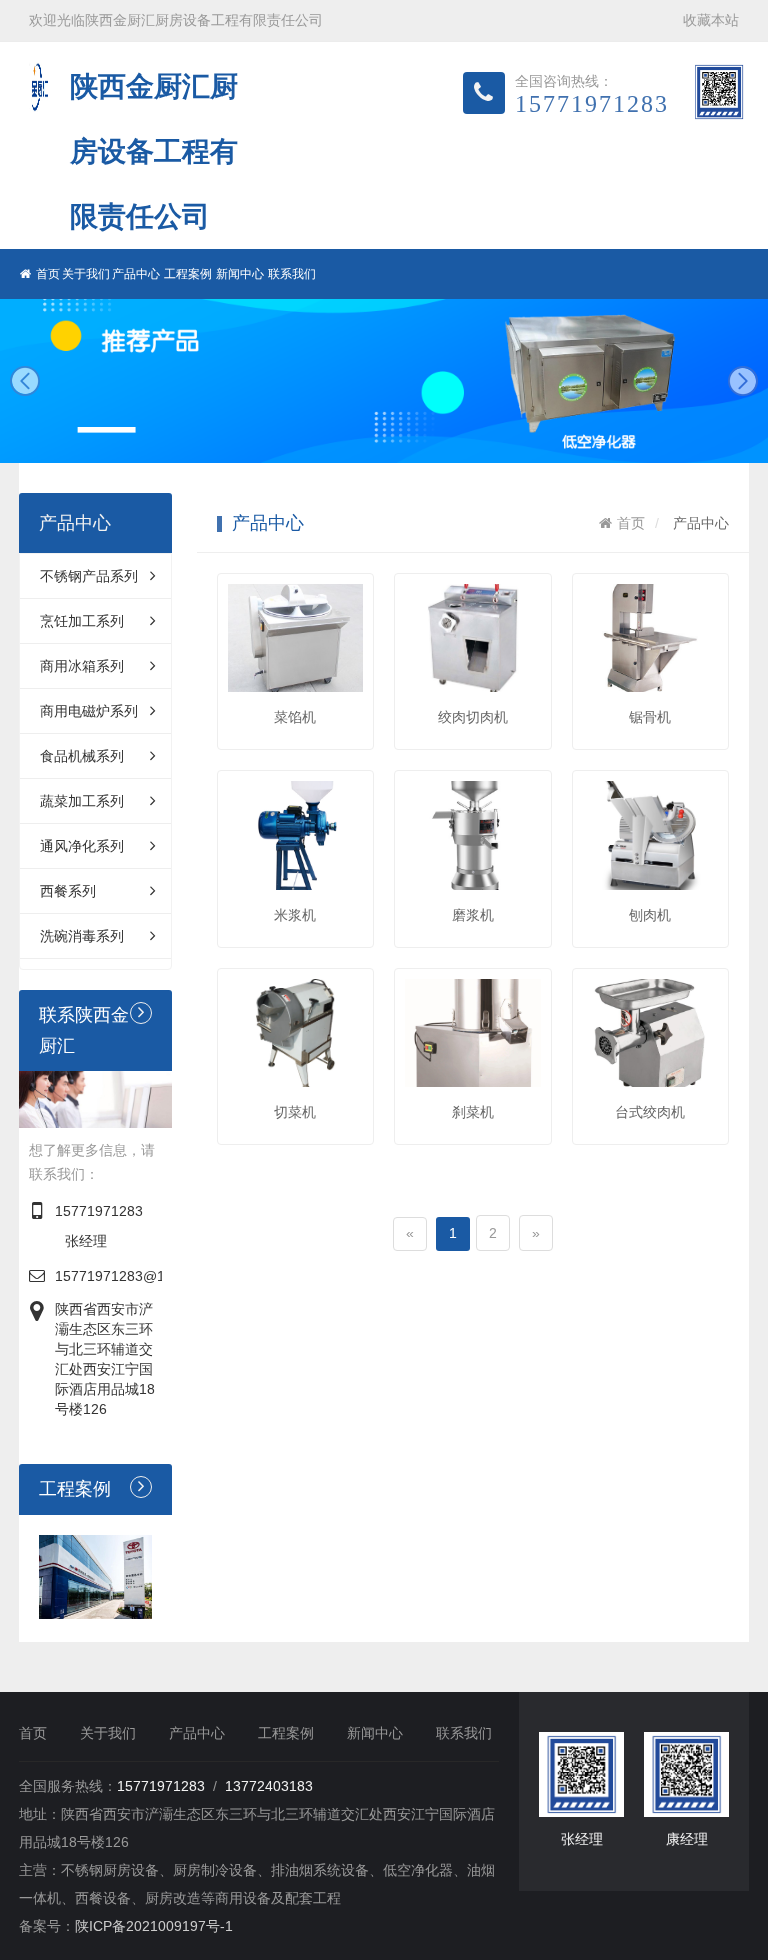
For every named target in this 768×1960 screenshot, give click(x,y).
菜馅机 (295, 717)
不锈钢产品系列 (89, 576)
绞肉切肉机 (473, 717)
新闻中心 (240, 274)
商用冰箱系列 (82, 666)
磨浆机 (473, 915)
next (743, 381)
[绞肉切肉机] (473, 638)
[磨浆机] (473, 835)
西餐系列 (68, 891)
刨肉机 (650, 915)
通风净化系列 (82, 846)
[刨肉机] (651, 835)
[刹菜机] (473, 1033)
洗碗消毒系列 (82, 936)
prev (25, 381)
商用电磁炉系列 (89, 711)
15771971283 (99, 1211)
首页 (48, 274)
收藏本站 (711, 20)
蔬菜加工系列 (82, 801)
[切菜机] (296, 1033)
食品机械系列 (82, 756)
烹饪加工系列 (82, 621)
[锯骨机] (651, 638)
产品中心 (136, 274)
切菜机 (295, 1112)
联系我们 (292, 274)
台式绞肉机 (650, 1112)
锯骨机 (650, 717)
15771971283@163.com (133, 1276)
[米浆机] (296, 835)
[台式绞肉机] (651, 1033)
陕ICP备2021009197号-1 (154, 1926)
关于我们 (86, 274)
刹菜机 (473, 1112)
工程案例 (188, 274)
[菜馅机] (296, 638)
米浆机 (295, 915)
